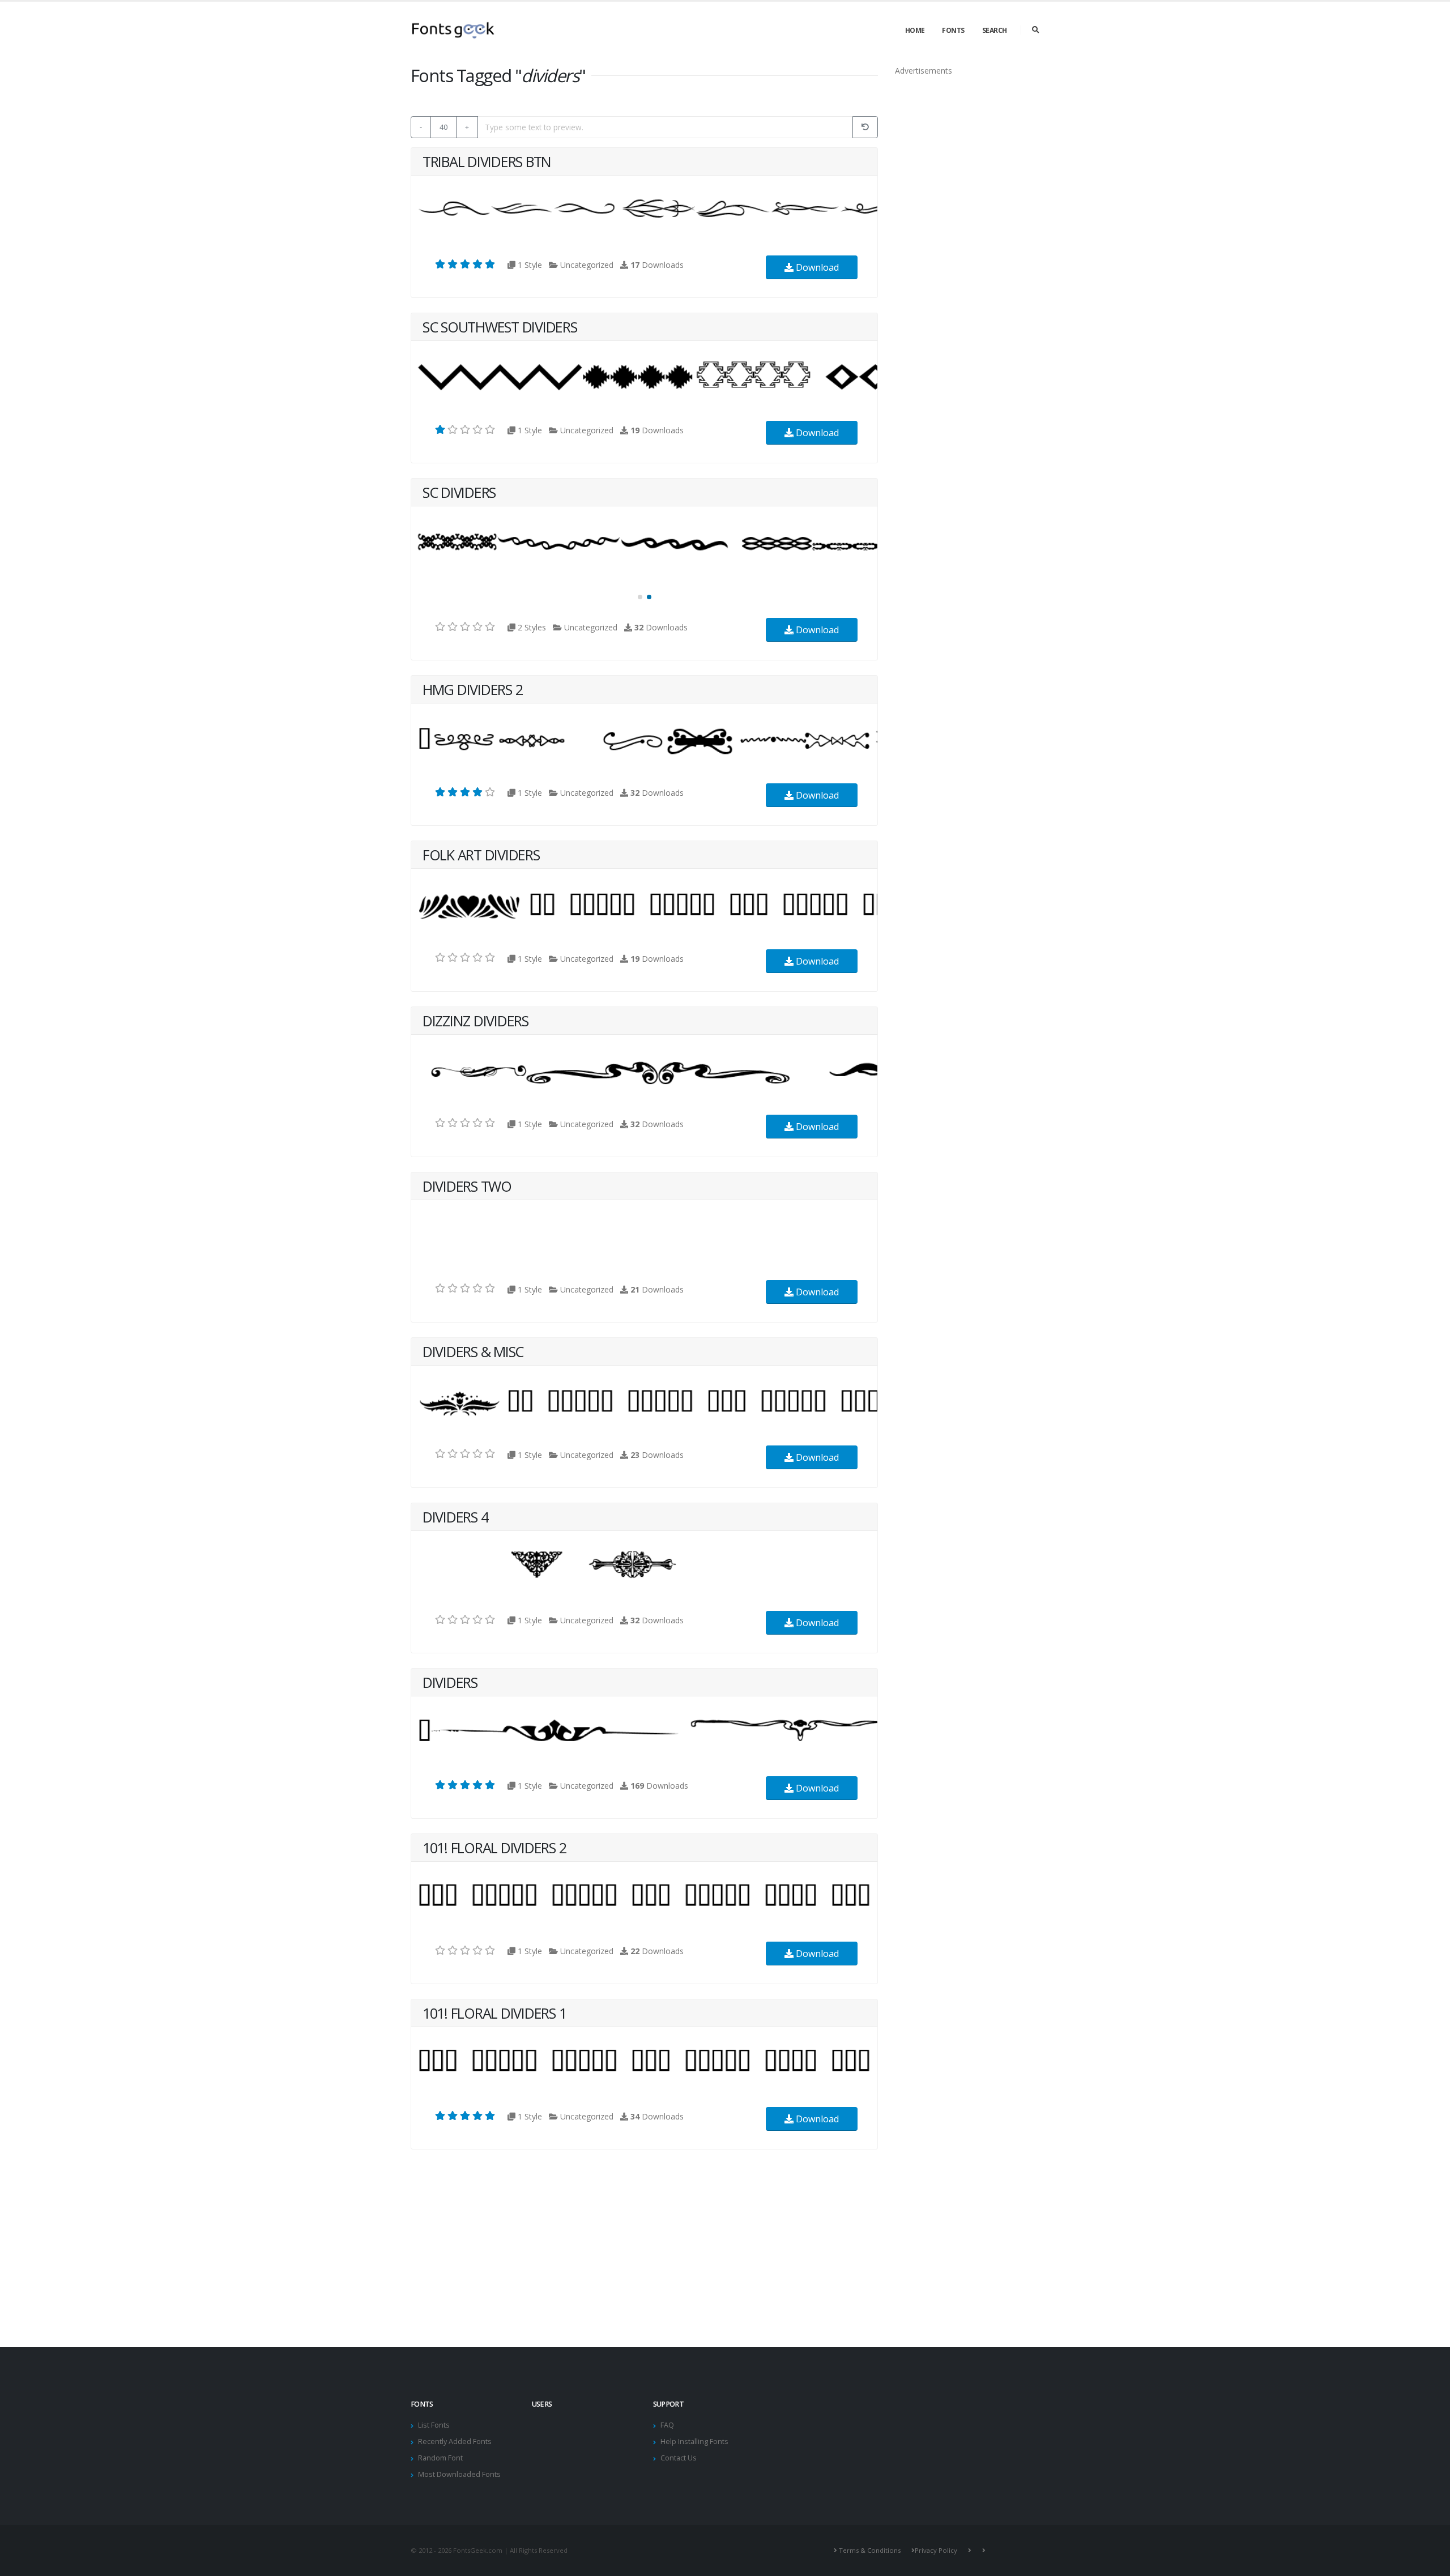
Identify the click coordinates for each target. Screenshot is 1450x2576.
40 (443, 127)
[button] (640, 597)
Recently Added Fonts (455, 2441)
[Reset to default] (865, 127)
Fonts (953, 30)
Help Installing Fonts (694, 2441)
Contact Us (679, 2458)
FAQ (667, 2425)
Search (995, 30)
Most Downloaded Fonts (459, 2474)
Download (816, 267)
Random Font (440, 2458)
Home (915, 30)
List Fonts (434, 2425)
